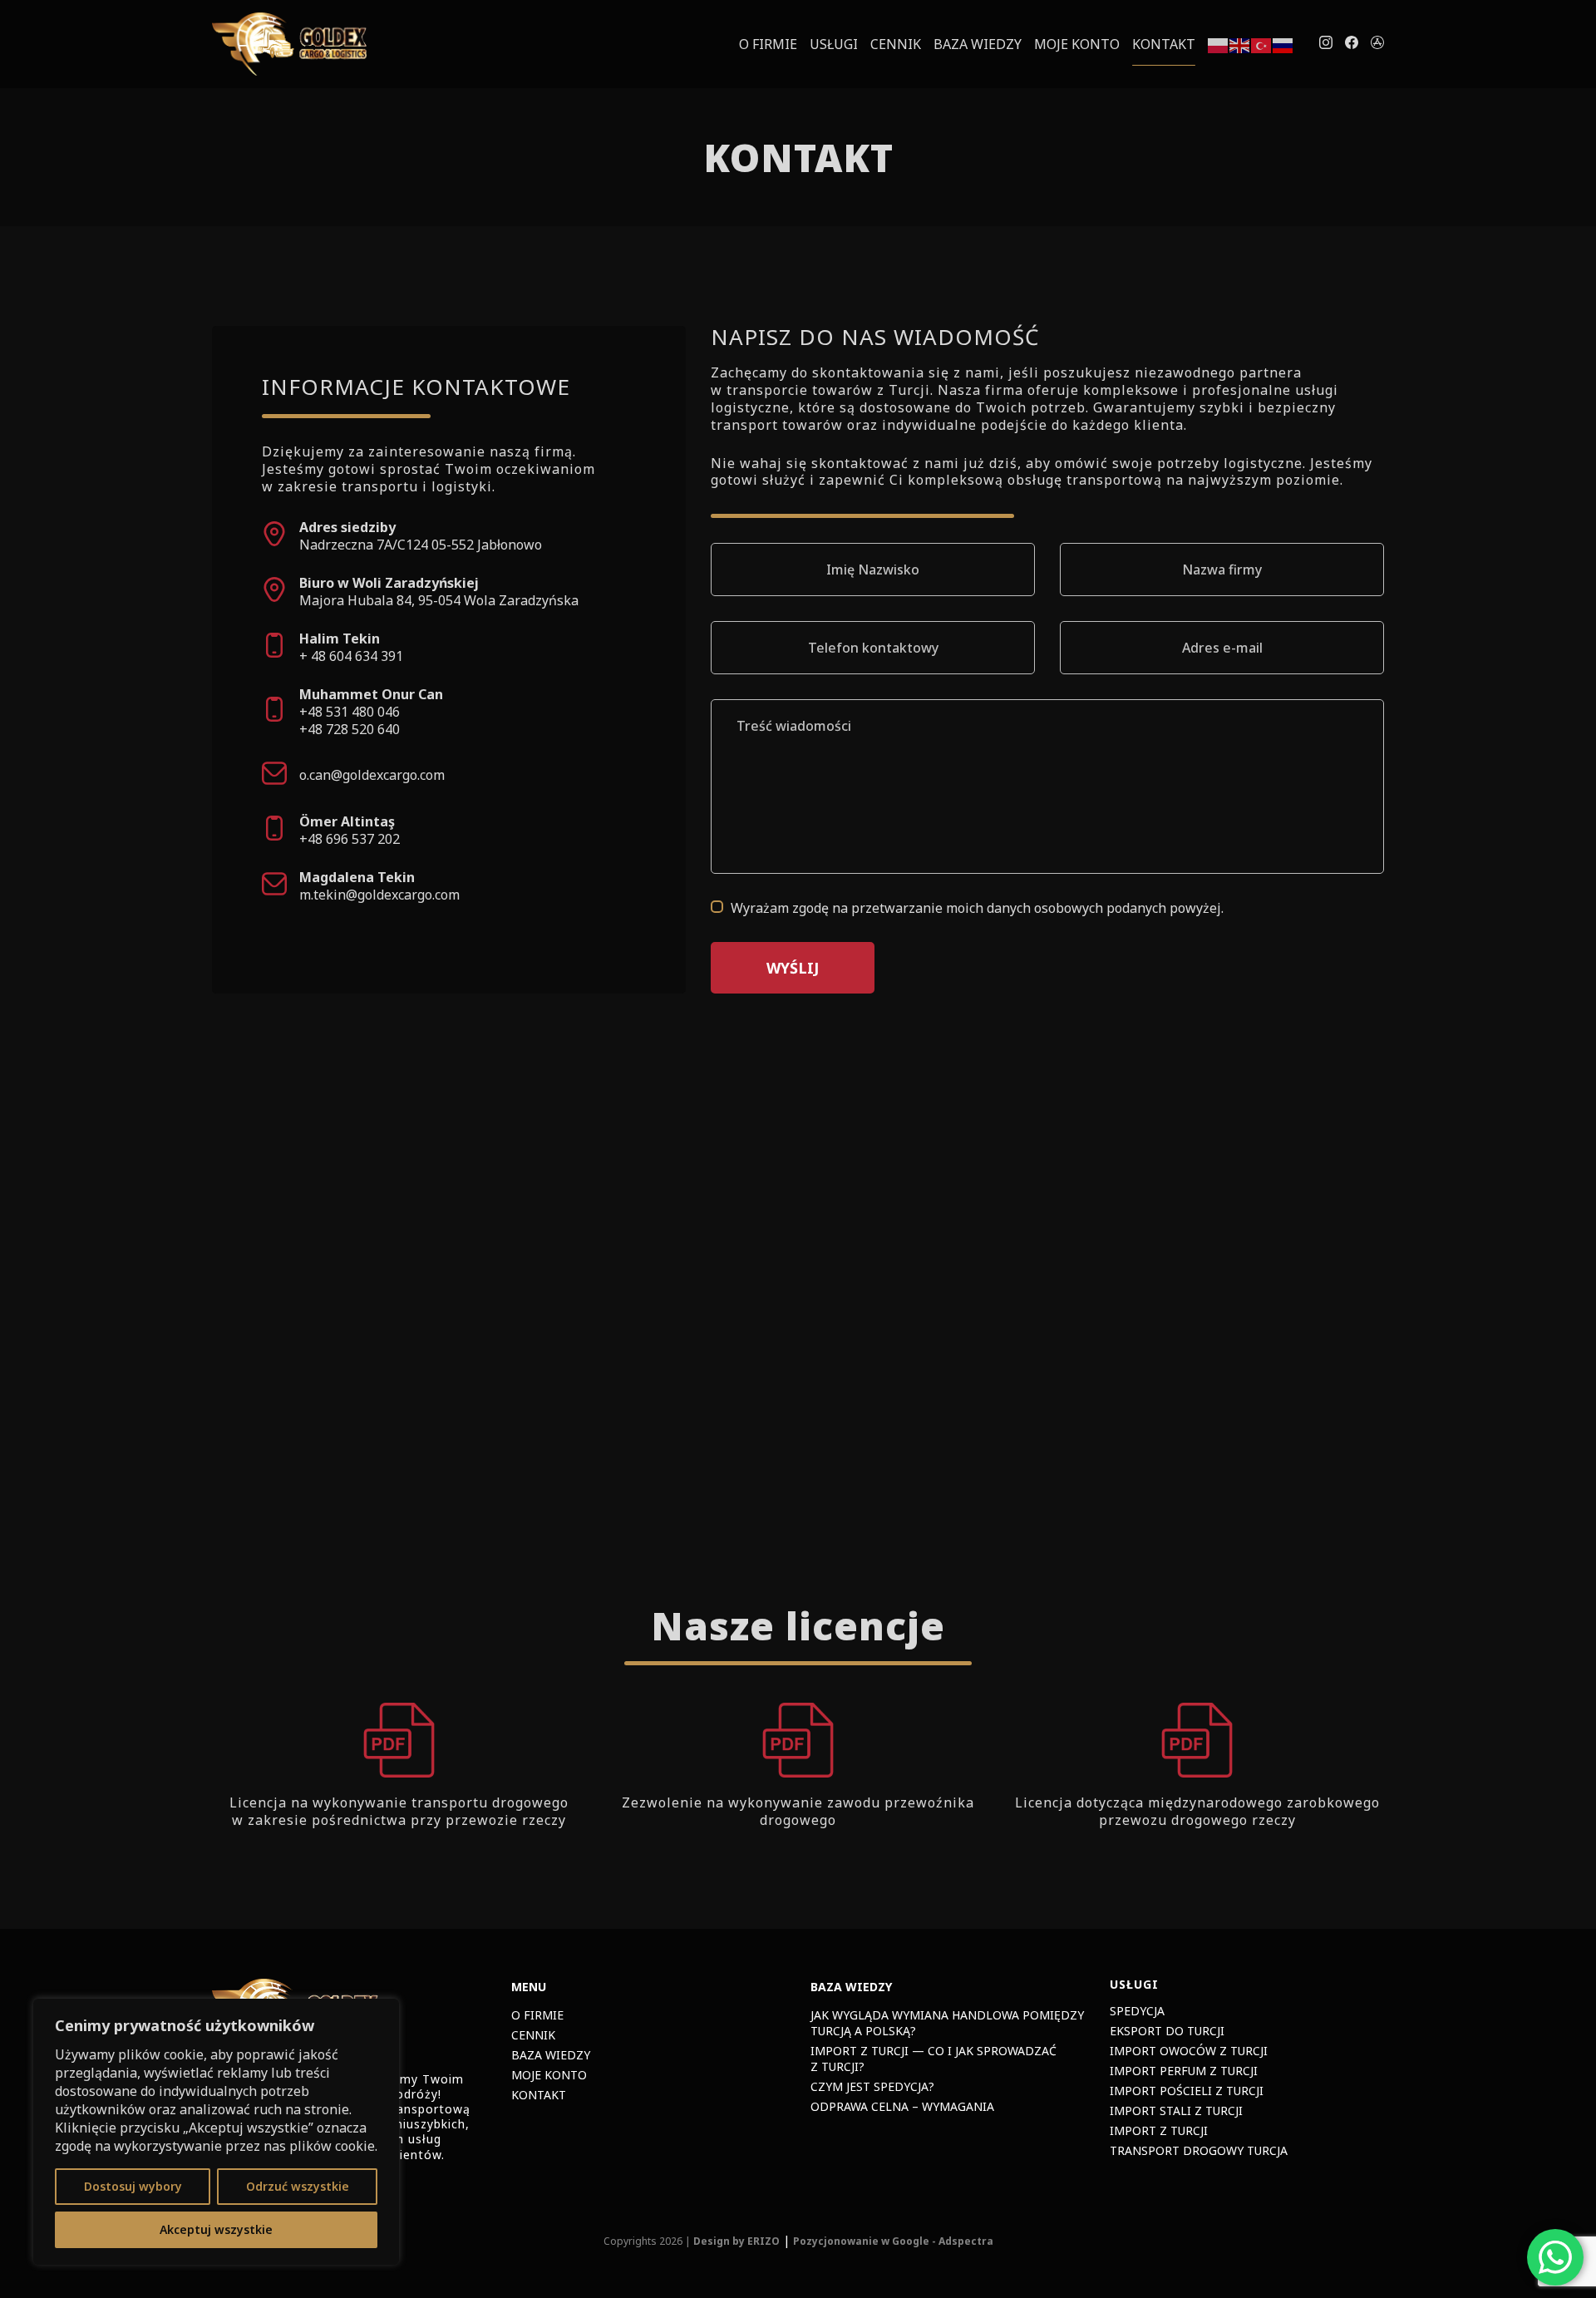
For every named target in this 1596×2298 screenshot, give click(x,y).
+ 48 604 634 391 (351, 656)
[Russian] (1283, 44)
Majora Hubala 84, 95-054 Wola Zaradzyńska (439, 600)
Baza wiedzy (978, 44)
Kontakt (1164, 44)
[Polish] (1219, 44)
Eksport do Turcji (1167, 2031)
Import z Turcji (1159, 2130)
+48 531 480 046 (350, 712)
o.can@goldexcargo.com (372, 775)
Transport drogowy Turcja (1199, 2150)
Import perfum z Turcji (1184, 2071)
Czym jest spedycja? (872, 2086)
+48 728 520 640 (350, 729)
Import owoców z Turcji (1189, 2051)
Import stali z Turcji (1176, 2111)
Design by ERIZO (736, 2241)
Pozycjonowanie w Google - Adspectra (893, 2241)
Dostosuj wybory (133, 2186)
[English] (1240, 44)
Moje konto (1077, 44)
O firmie (768, 44)
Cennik (896, 44)
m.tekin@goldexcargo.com (379, 895)
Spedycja (1137, 2011)
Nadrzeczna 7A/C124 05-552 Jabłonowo (421, 545)
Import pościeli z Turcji (1187, 2091)
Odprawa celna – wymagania (902, 2106)
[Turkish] (1262, 44)
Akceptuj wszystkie (216, 2229)
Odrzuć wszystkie (298, 2186)
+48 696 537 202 (350, 839)
